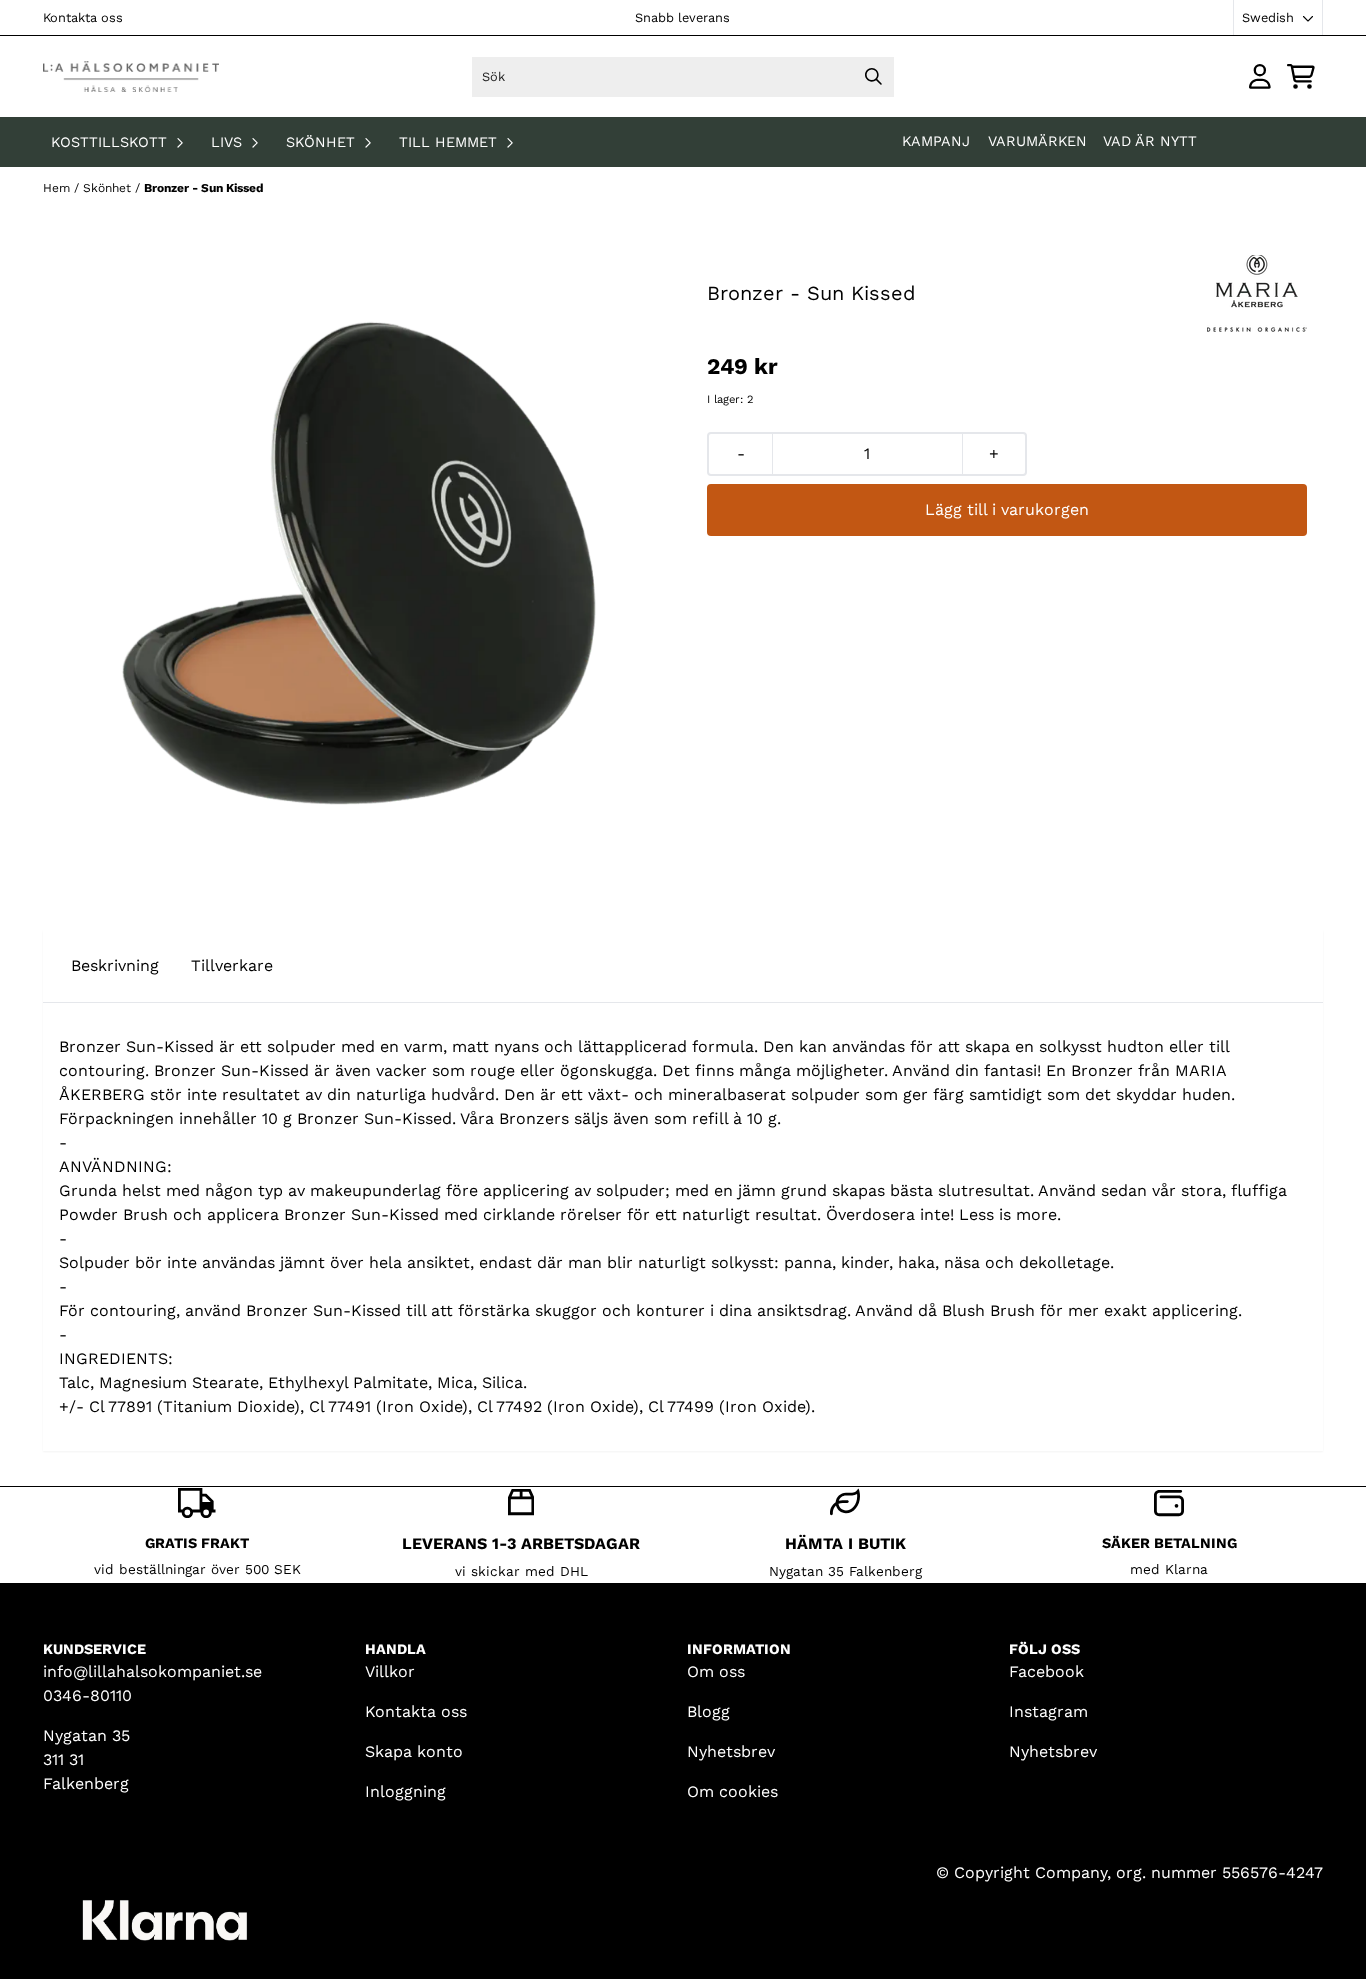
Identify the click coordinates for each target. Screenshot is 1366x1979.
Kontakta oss (83, 17)
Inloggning (405, 1791)
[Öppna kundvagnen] (1301, 76)
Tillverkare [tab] (232, 965)
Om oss (716, 1671)
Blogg (708, 1711)
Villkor (390, 1671)
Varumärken (1037, 141)
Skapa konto (414, 1751)
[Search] (874, 77)
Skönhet (109, 188)
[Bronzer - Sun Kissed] (359, 563)
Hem (58, 188)
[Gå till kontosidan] (1260, 76)
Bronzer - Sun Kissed (204, 188)
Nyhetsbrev (731, 1751)
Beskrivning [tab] (115, 965)
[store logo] (131, 76)
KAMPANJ (938, 141)
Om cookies (732, 1791)
